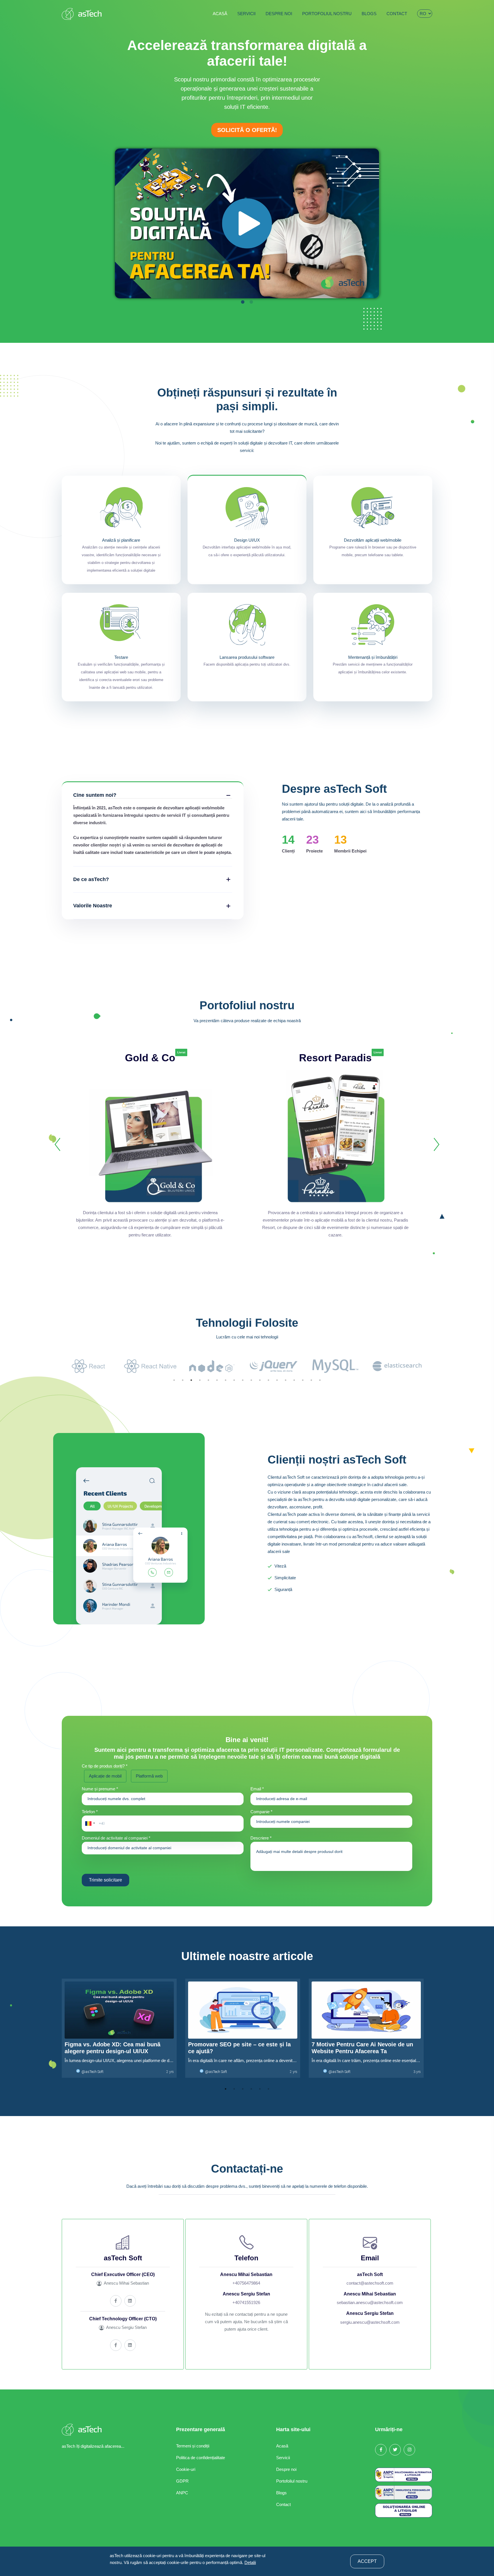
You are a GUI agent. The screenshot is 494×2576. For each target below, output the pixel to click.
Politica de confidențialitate (201, 2458)
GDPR (182, 2481)
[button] (89, 1824)
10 (251, 1380)
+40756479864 (246, 2283)
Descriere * (261, 1838)
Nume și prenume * (100, 1789)
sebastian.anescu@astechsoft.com (370, 2302)
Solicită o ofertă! (247, 130)
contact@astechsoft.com (370, 2283)
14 (286, 1380)
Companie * (261, 1812)
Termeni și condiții (193, 2446)
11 (260, 1380)
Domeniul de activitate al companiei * (116, 1838)
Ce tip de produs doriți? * (105, 1766)
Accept (367, 2561)
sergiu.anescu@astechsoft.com (370, 2322)
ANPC (182, 2493)
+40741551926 (246, 2302)
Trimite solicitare (105, 1880)
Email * (257, 1789)
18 (320, 1380)
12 (268, 1380)
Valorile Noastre (93, 906)
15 (294, 1380)
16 (303, 1380)
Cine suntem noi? (95, 795)
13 (277, 1380)
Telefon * (90, 1812)
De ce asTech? (91, 879)
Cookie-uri (186, 2469)
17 (311, 1380)
